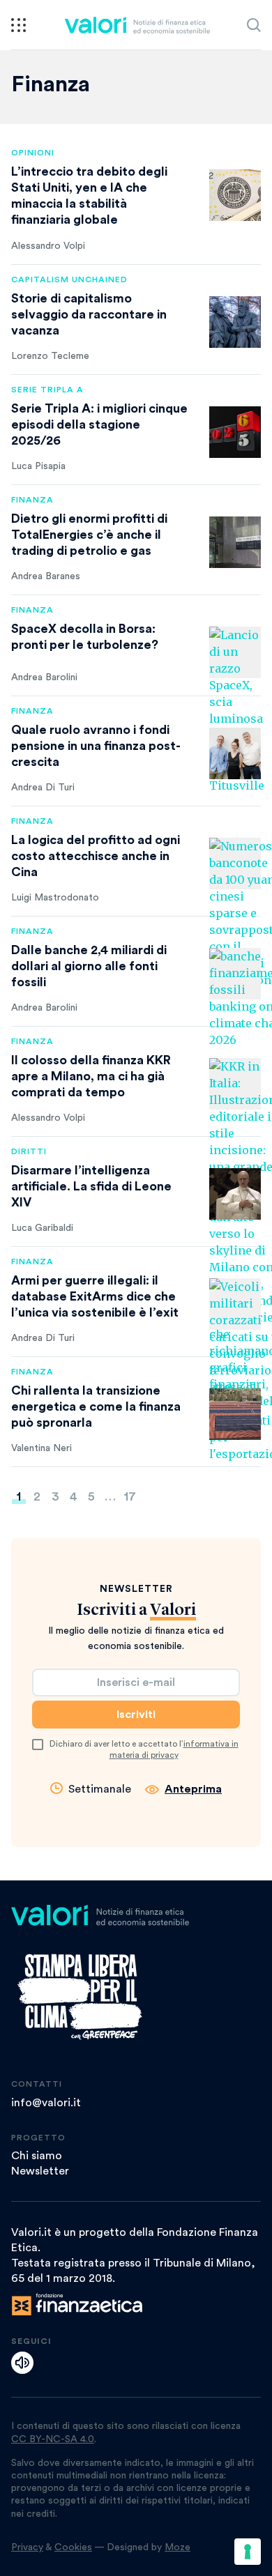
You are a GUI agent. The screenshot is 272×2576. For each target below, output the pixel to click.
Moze (177, 2547)
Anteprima (193, 1789)
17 (130, 1496)
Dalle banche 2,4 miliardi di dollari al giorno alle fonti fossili (89, 966)
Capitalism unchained (69, 279)
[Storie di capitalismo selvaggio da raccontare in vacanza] (235, 322)
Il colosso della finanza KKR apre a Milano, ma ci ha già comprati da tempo (91, 1076)
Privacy (27, 2547)
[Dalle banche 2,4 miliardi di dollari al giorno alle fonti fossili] (235, 974)
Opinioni (33, 153)
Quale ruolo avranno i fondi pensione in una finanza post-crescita (96, 746)
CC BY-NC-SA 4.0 (53, 2439)
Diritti (29, 1151)
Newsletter (40, 2171)
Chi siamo (37, 2156)
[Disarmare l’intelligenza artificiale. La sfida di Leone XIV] (235, 1194)
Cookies (73, 2547)
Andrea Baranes (46, 576)
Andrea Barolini (44, 677)
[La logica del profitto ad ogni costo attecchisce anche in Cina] (235, 864)
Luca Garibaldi (42, 1228)
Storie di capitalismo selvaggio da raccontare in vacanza (89, 314)
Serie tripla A (47, 390)
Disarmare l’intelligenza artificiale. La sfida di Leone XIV (91, 1186)
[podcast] (22, 2363)
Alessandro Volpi (48, 246)
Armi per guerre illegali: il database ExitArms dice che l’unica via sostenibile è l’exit (95, 1296)
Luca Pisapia (38, 466)
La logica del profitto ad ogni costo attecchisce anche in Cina (96, 856)
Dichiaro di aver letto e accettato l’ (144, 1749)
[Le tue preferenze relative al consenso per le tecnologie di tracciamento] (248, 2552)
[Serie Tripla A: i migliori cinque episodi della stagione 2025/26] (235, 432)
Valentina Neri (41, 1448)
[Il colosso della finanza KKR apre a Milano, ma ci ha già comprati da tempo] (235, 1084)
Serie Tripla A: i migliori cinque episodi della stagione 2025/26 (99, 424)
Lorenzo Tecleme (50, 356)
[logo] (137, 25)
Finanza (32, 500)
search (254, 25)
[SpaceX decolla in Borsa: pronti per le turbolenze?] (235, 652)
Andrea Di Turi (43, 788)
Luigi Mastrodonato (55, 898)
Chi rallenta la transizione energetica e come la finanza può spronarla (96, 1406)
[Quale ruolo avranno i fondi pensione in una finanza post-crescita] (235, 753)
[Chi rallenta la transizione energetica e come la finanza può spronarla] (235, 1414)
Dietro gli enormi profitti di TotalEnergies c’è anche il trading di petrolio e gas (89, 535)
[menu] (18, 25)
